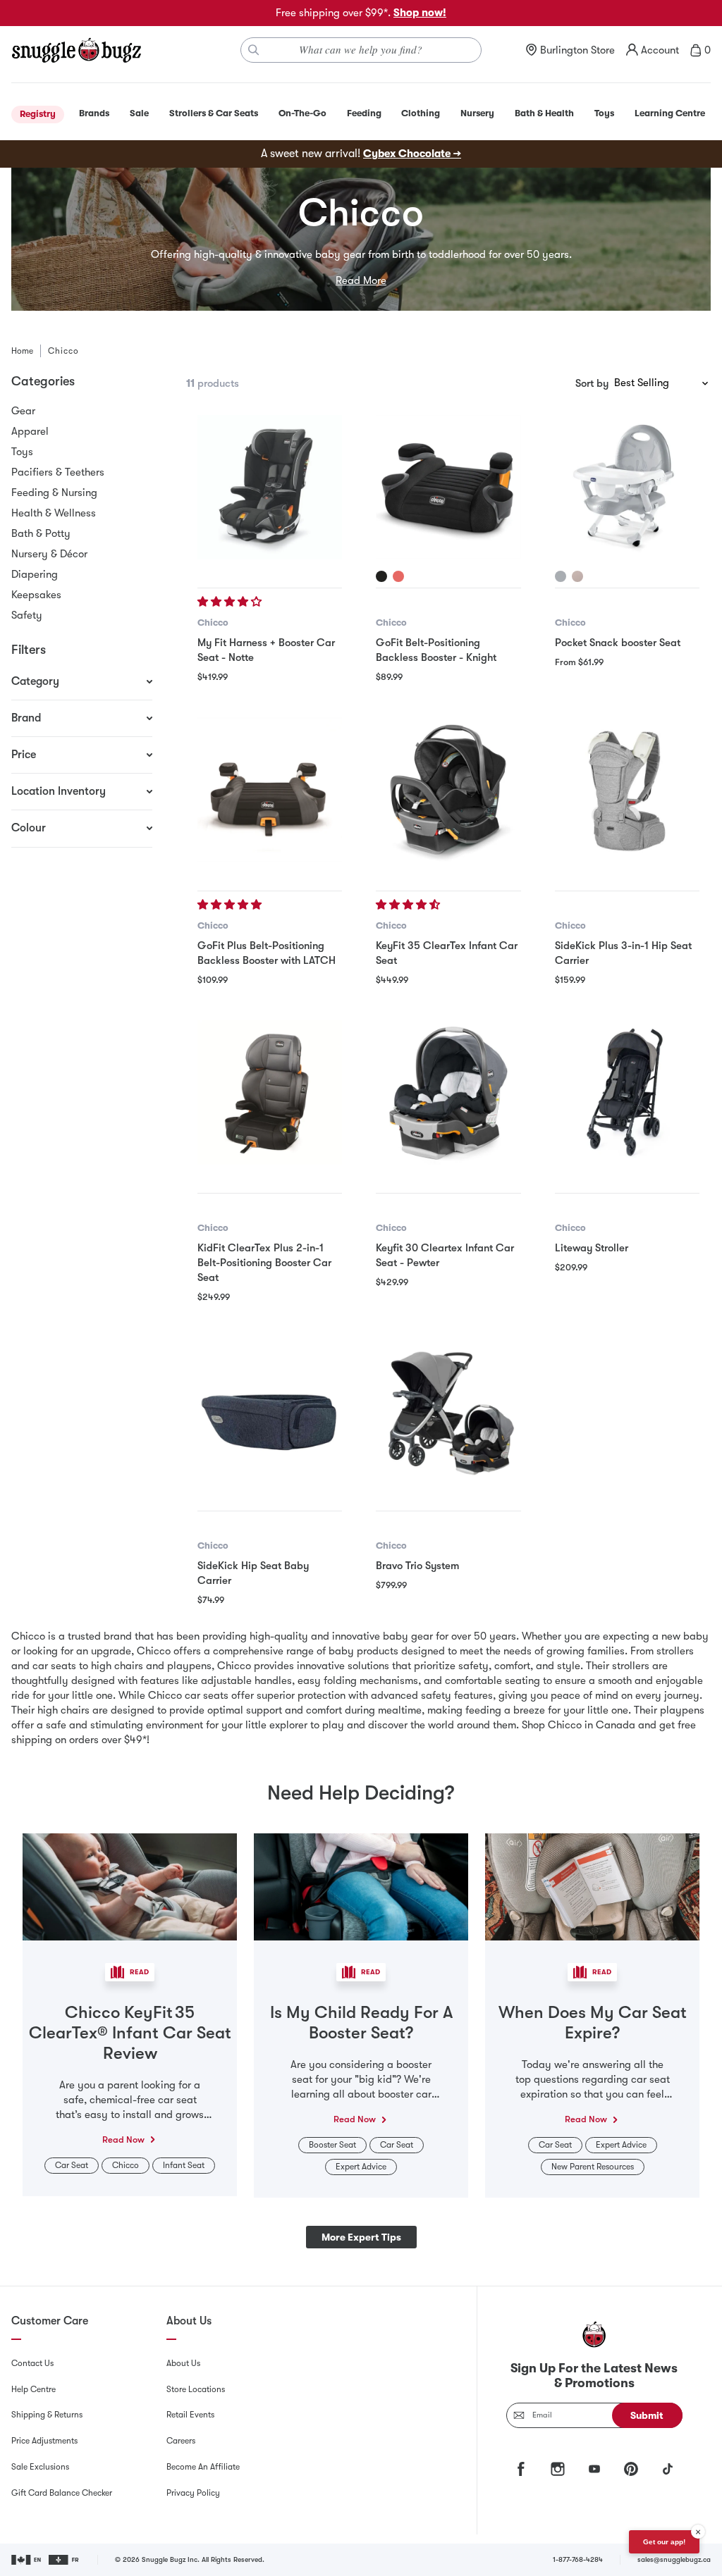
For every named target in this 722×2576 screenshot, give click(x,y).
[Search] (254, 50)
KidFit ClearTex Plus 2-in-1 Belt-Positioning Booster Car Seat (264, 1263)
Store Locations (196, 2389)
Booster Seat (332, 2145)
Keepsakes (36, 595)
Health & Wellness (54, 513)
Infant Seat (184, 2165)
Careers (181, 2441)
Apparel (30, 431)
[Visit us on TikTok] (668, 2469)
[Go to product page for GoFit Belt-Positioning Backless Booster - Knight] (448, 487)
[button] (231, 602)
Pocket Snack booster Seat (618, 643)
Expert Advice (361, 2167)
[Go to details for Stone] (577, 576)
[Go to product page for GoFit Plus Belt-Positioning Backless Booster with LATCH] (270, 789)
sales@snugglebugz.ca (674, 2559)
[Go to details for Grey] (561, 576)
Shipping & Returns (47, 2415)
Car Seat (72, 2165)
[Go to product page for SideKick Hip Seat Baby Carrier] (270, 1410)
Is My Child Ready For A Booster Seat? (361, 2023)
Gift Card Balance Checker (62, 2493)
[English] (27, 2560)
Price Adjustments (44, 2441)
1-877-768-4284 (578, 2559)
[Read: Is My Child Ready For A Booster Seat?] (361, 1886)
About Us (183, 2363)
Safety (27, 615)
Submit (647, 2415)
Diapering (35, 574)
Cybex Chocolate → (412, 154)
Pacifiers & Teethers (58, 472)
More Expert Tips (361, 2237)
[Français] (65, 2560)
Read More (361, 280)
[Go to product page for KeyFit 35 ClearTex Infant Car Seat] (448, 789)
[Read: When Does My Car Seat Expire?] (592, 1886)
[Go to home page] (76, 50)
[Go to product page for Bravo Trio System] (448, 1410)
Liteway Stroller (592, 1248)
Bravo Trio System (417, 1566)
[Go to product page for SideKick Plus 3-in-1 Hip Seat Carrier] (627, 789)
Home (22, 351)
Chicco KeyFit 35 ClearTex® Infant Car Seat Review (130, 2033)
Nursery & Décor (49, 554)
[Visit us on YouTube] (594, 2469)
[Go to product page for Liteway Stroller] (627, 1092)
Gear (23, 411)
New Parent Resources (593, 2167)
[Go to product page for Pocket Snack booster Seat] (627, 487)
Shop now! (420, 13)
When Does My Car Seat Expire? (593, 2023)
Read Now (123, 2140)
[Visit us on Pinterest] (631, 2469)
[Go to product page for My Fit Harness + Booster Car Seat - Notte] (270, 487)
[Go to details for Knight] (381, 576)
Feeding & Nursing (54, 493)
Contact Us (32, 2363)
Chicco (213, 623)
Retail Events (190, 2415)
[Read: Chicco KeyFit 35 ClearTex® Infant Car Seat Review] (130, 1886)
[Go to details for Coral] (398, 576)
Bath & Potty (41, 533)
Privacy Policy (193, 2493)
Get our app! (664, 2542)
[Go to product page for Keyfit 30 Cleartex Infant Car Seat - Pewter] (448, 1092)
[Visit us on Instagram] (558, 2469)
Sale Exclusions (40, 2467)
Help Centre (33, 2389)
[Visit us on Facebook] (521, 2469)
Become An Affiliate (203, 2467)
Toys (22, 452)
